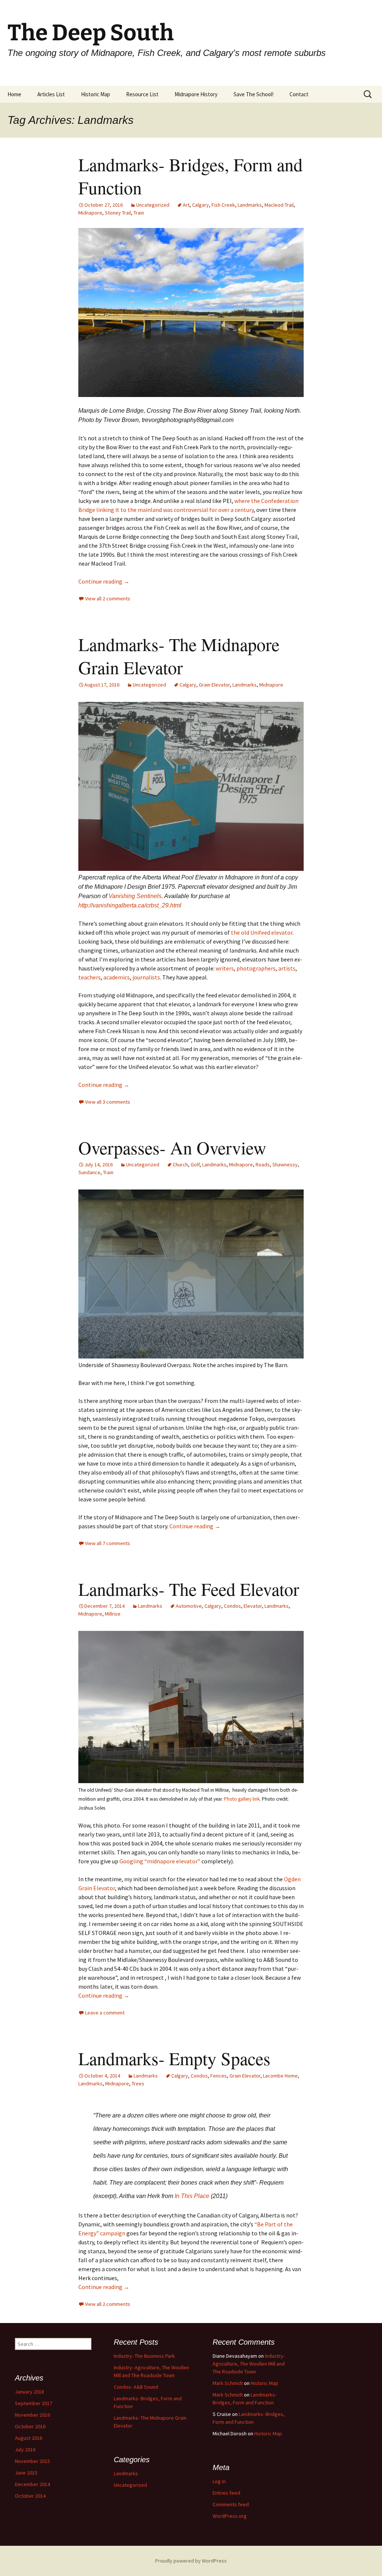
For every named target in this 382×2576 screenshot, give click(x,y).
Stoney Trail (118, 213)
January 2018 (29, 2392)
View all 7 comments (108, 1543)
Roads (263, 1164)
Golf (195, 1164)
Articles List (51, 94)
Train (139, 213)
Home (14, 94)
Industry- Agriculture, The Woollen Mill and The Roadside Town (249, 2364)
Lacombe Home (280, 2076)
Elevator (253, 1606)
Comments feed (231, 2504)
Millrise (113, 1614)
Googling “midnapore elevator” (160, 1861)
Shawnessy (285, 1164)
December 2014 (32, 2484)
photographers (256, 968)
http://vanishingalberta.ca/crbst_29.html (130, 905)
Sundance (89, 1172)
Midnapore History (196, 94)
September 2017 (34, 2403)
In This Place (193, 2196)
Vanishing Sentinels (135, 896)
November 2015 (32, 2461)
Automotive (189, 1606)
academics (117, 977)
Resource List (142, 94)
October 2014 (30, 2496)
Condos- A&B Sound (136, 2387)
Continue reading (104, 581)
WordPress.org (230, 2516)
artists (287, 968)
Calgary (201, 205)
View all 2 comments (108, 598)
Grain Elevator (214, 685)
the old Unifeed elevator (262, 932)
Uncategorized (153, 205)
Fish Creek (223, 205)
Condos (232, 1606)
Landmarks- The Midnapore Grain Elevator (179, 656)
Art (186, 205)
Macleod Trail (279, 205)
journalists (146, 977)
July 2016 (25, 2450)
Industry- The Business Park (144, 2356)
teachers (90, 977)
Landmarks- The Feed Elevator (189, 1589)
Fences (219, 2076)
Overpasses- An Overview (172, 1147)
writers (225, 968)
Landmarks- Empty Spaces (174, 2058)
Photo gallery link (242, 1799)
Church (180, 1164)
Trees (138, 2083)
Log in (219, 2481)
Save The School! (253, 94)
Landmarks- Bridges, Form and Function (190, 176)
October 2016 (30, 2426)
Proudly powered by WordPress (191, 2561)
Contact (299, 94)
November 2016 (32, 2415)
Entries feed (226, 2493)
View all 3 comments (108, 1102)
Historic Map (95, 94)
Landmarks (250, 205)
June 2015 (26, 2473)
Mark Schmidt (228, 2383)
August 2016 (29, 2438)
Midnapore (90, 213)
